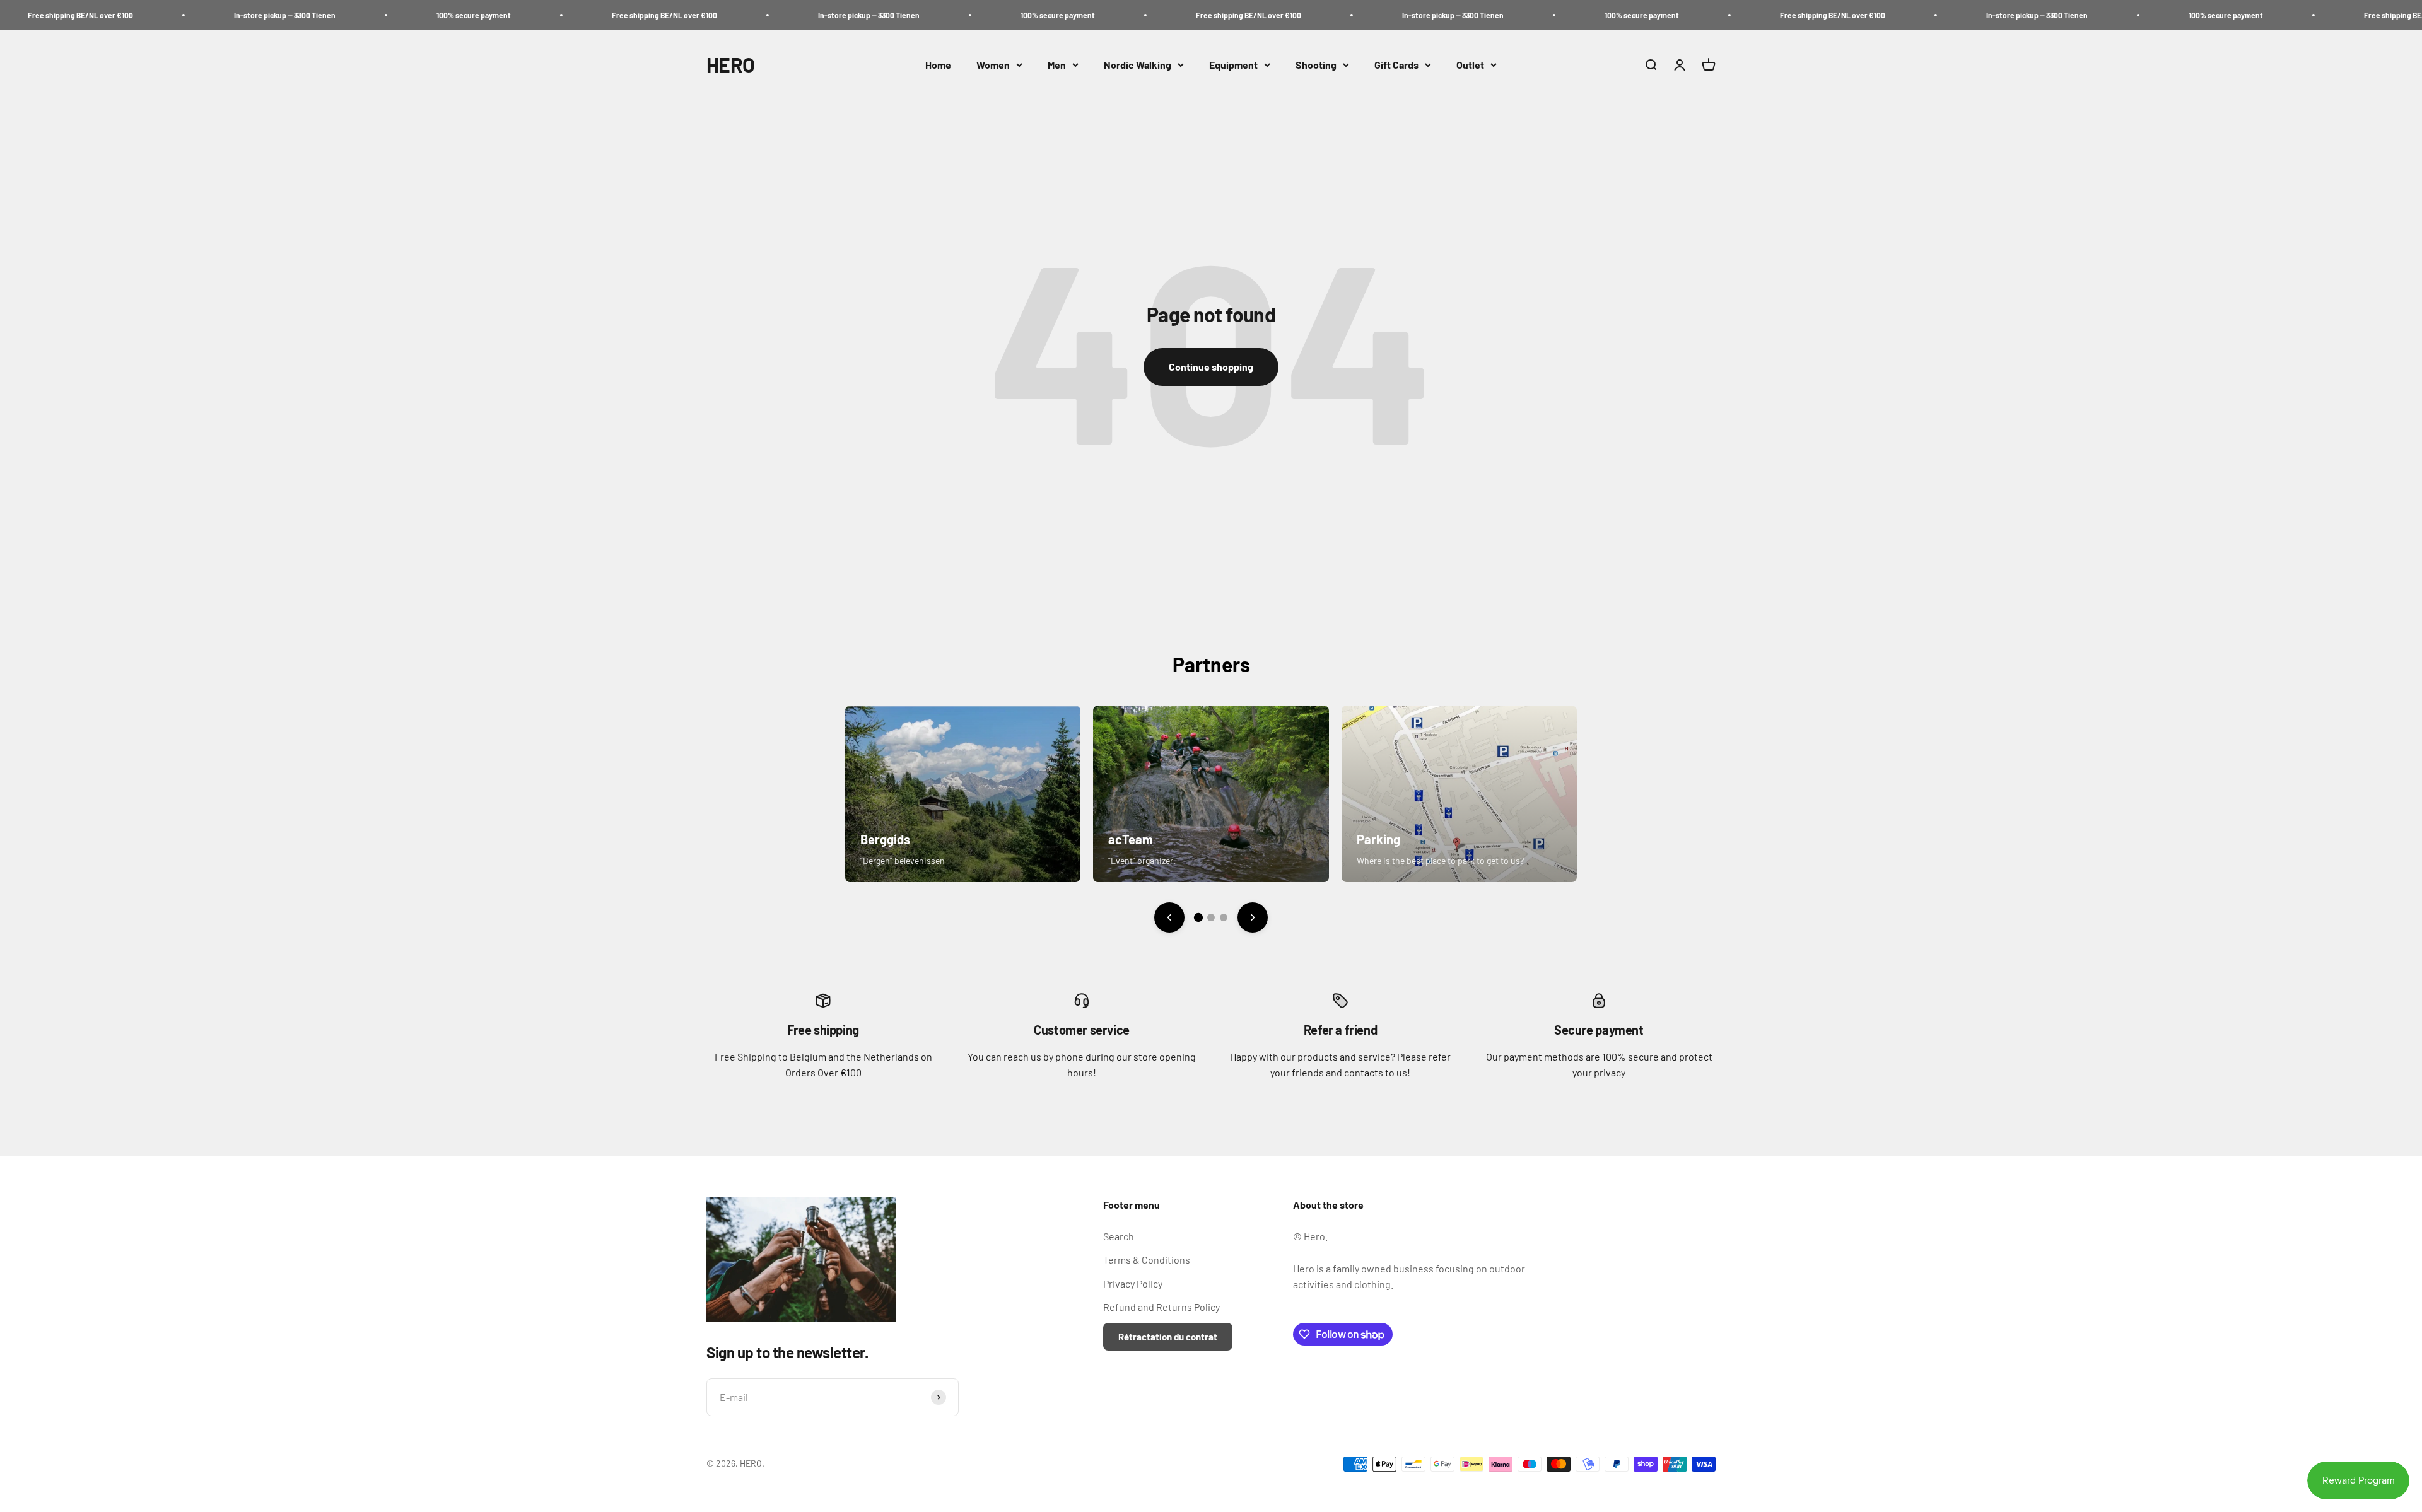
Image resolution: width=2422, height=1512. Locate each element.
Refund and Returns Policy (1161, 1307)
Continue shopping (1211, 367)
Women (993, 65)
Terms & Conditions (1147, 1259)
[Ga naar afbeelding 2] (1211, 917)
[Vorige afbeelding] (1169, 917)
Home (938, 65)
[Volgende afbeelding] (1253, 917)
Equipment (1233, 65)
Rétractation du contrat (1168, 1337)
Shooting (1316, 65)
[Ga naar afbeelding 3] (1224, 917)
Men (1057, 65)
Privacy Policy (1133, 1283)
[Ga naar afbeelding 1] (1198, 917)
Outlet (1470, 65)
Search (1119, 1236)
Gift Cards (1396, 65)
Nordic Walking (1138, 65)
